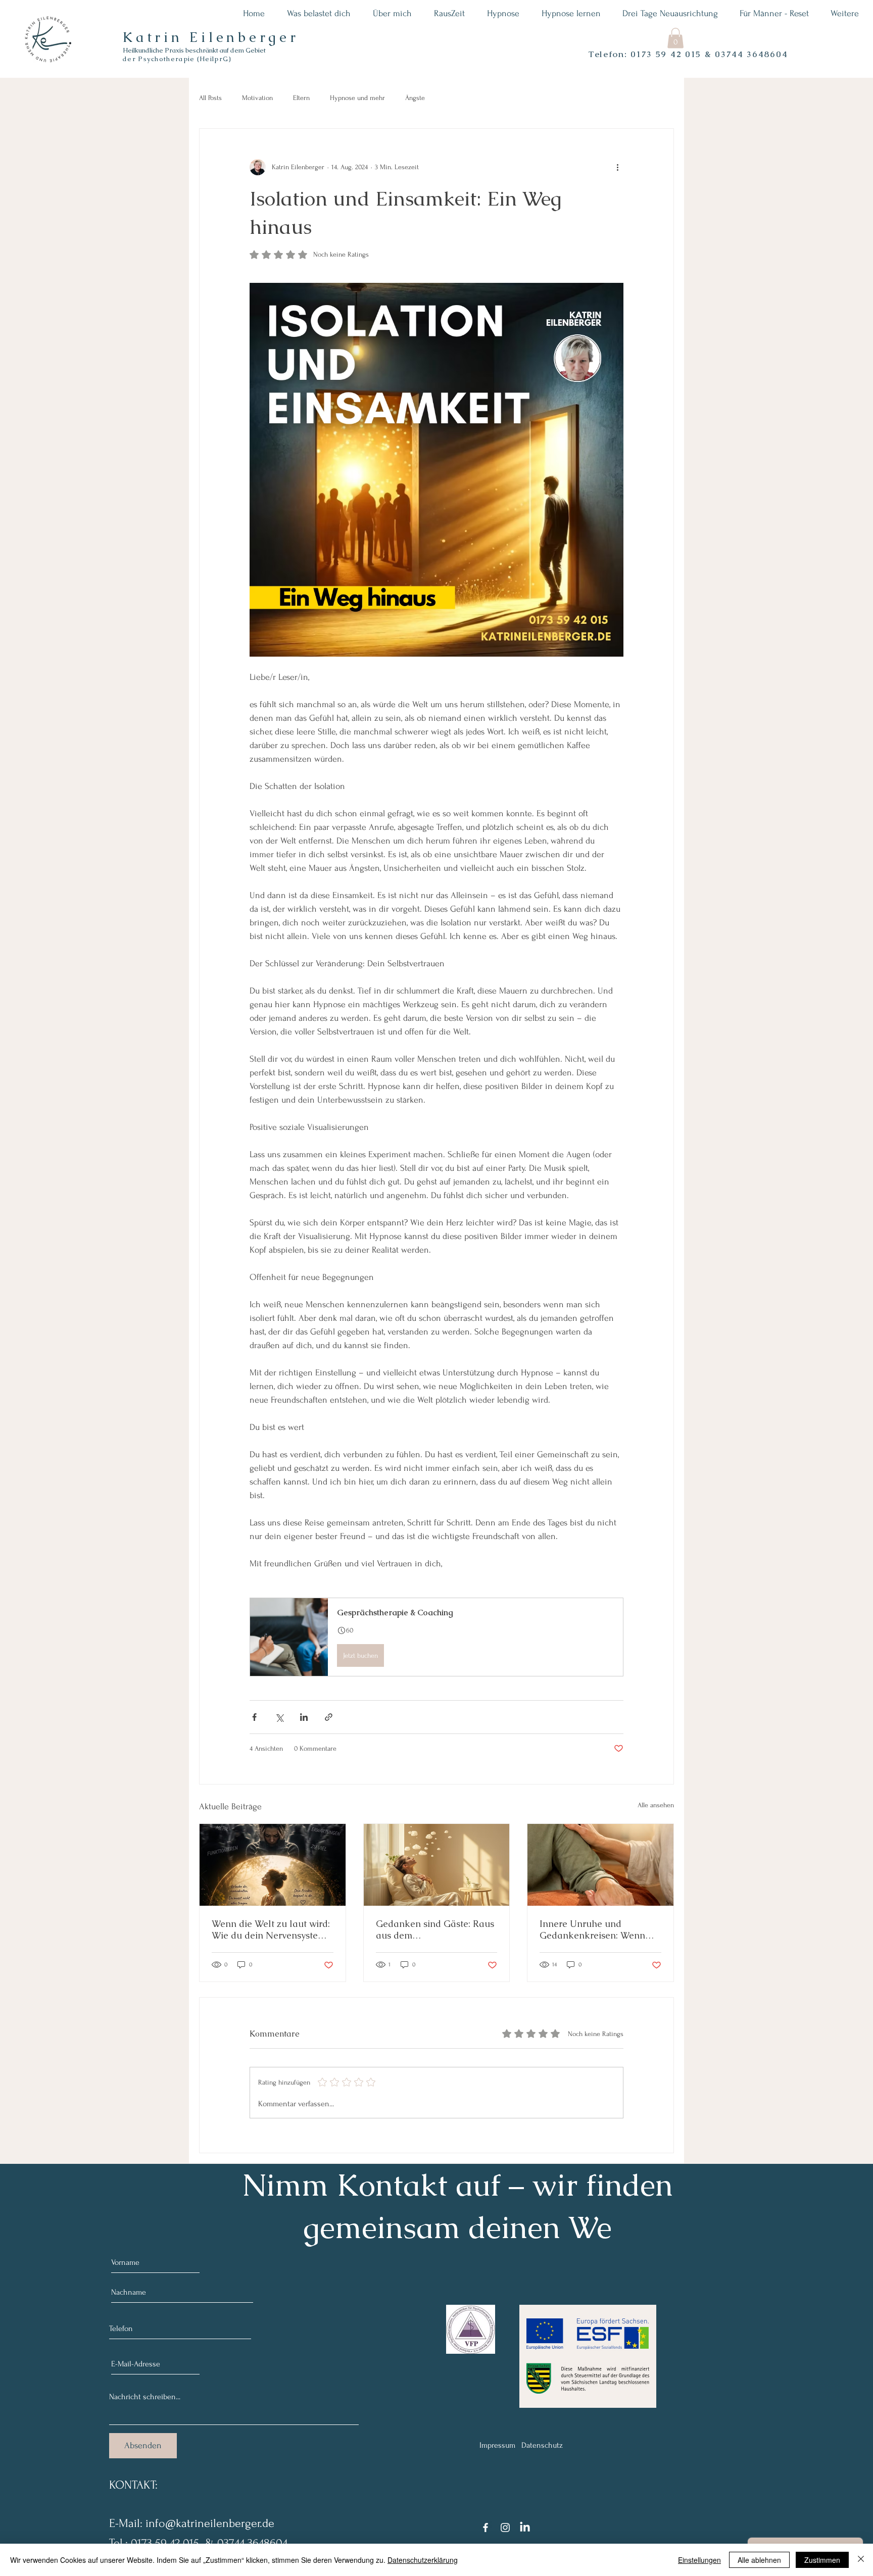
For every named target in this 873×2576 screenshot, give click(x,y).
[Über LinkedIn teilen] (304, 1717)
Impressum (497, 2445)
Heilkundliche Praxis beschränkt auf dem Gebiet (194, 50)
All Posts (210, 98)
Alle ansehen (656, 1805)
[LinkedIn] (525, 2528)
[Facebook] (486, 2528)
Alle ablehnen (759, 2560)
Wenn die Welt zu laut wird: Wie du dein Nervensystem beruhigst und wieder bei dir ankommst (271, 1929)
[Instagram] (505, 2528)
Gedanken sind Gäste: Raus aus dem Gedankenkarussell (435, 1929)
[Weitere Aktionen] (617, 167)
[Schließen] (861, 2560)
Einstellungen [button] (699, 2560)
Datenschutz (542, 2445)
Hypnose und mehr (357, 98)
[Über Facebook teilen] (254, 1717)
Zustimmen (822, 2560)
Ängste (415, 98)
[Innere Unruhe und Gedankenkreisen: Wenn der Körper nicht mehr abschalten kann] (600, 1865)
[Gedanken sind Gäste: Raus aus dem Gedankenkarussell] (437, 1865)
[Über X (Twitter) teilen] (279, 1717)
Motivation (257, 98)
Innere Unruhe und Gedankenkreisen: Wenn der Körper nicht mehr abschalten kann (592, 1929)
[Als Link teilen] (329, 1717)
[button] (675, 38)
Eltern (301, 98)
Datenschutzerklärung (423, 2560)
